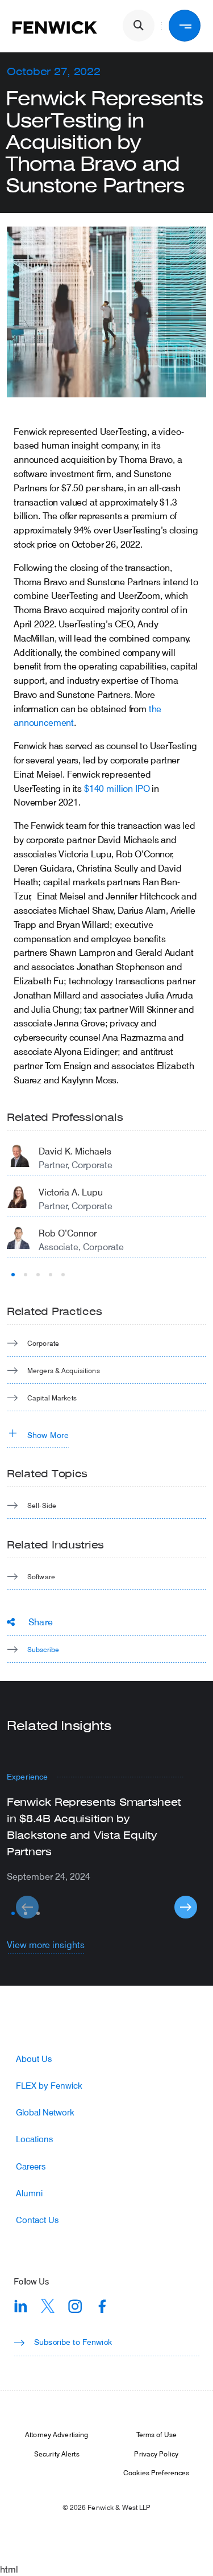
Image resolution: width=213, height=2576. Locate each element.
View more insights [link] (46, 1944)
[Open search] (139, 26)
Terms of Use (156, 2434)
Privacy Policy (156, 2454)
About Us (34, 2059)
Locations (34, 2139)
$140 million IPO (117, 788)
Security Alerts (57, 2454)
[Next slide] (186, 1907)
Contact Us (37, 2220)
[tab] (13, 1275)
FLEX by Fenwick (49, 2086)
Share (41, 1622)
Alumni (29, 2193)
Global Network (45, 2112)
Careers (31, 2166)
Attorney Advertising (57, 2434)
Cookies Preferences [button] (156, 2472)
